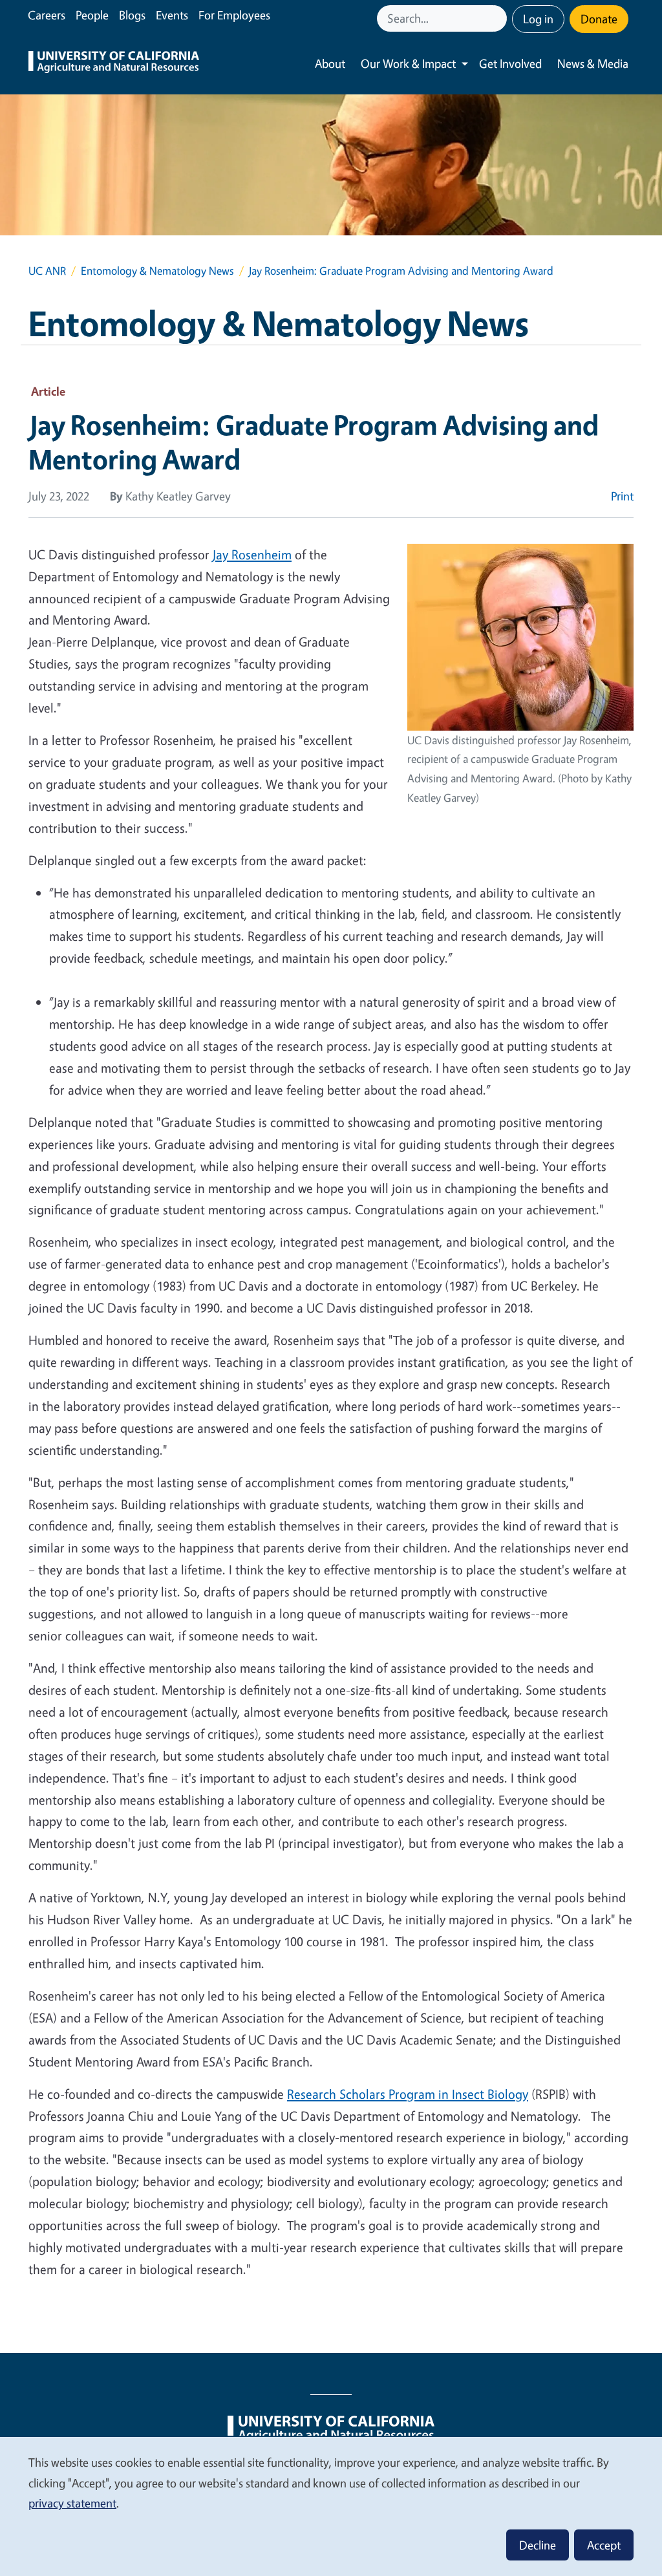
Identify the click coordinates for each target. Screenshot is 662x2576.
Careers (47, 15)
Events (172, 15)
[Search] (498, 18)
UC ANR (47, 271)
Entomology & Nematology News (157, 271)
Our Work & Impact (408, 63)
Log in (538, 19)
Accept (604, 2545)
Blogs (132, 15)
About (330, 63)
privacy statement (72, 2503)
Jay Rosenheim (252, 554)
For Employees (234, 15)
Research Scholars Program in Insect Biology (408, 2094)
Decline (538, 2545)
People (92, 15)
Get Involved (510, 63)
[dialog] (331, 2506)
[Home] (114, 64)
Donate (599, 19)
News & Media (593, 63)
